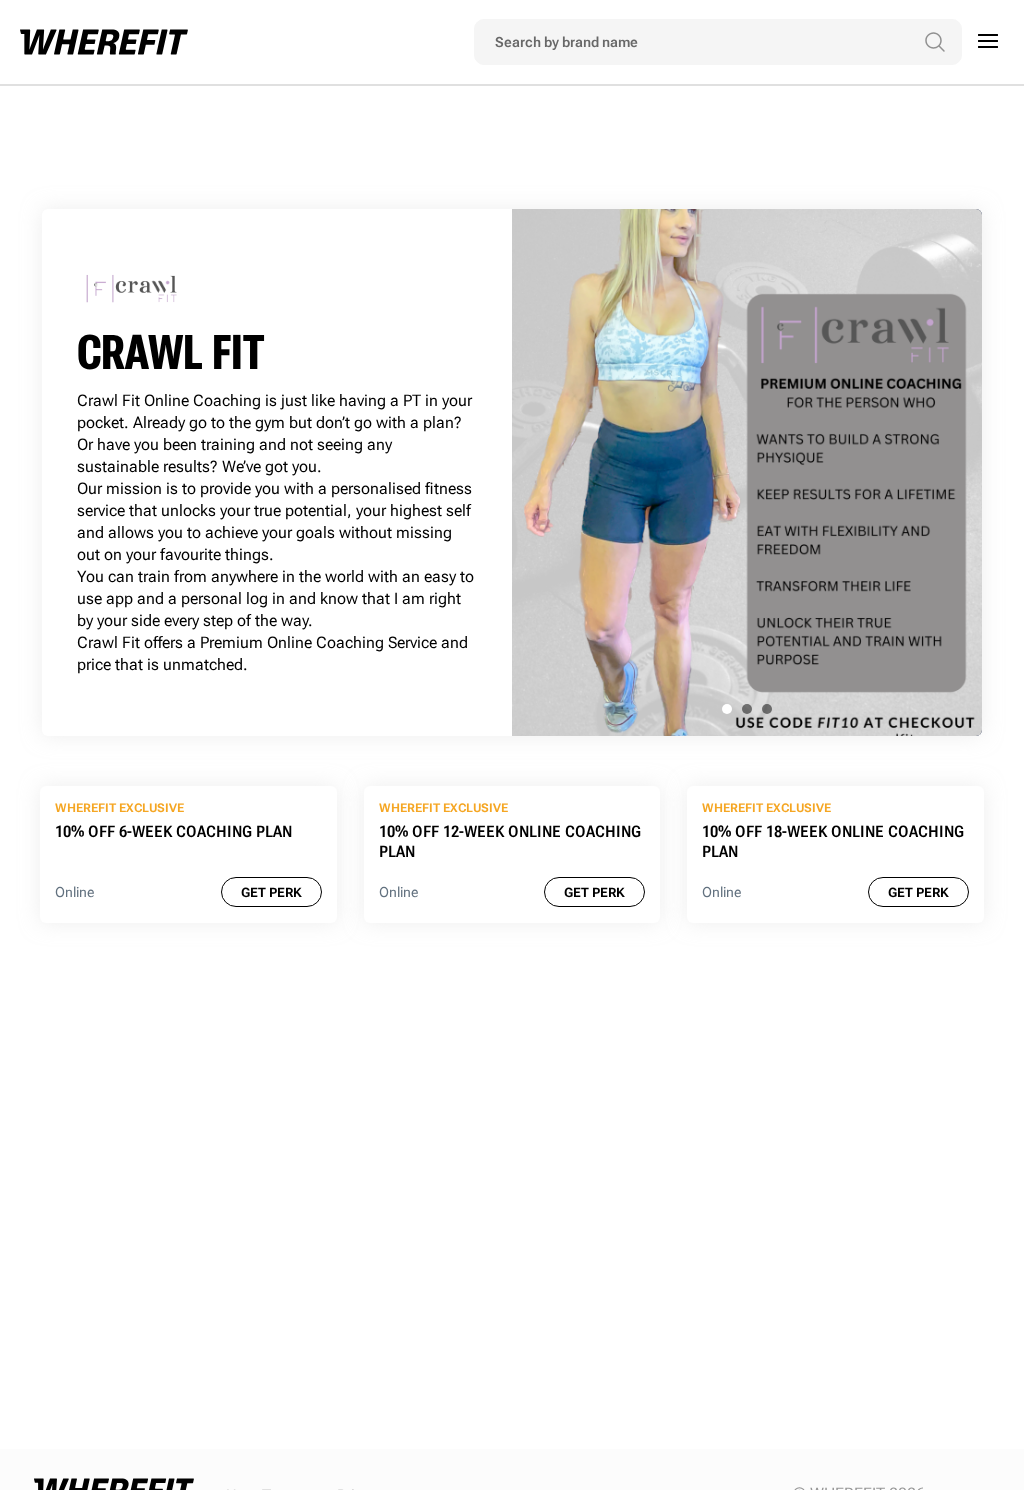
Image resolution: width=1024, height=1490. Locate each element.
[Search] (935, 42)
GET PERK (271, 892)
